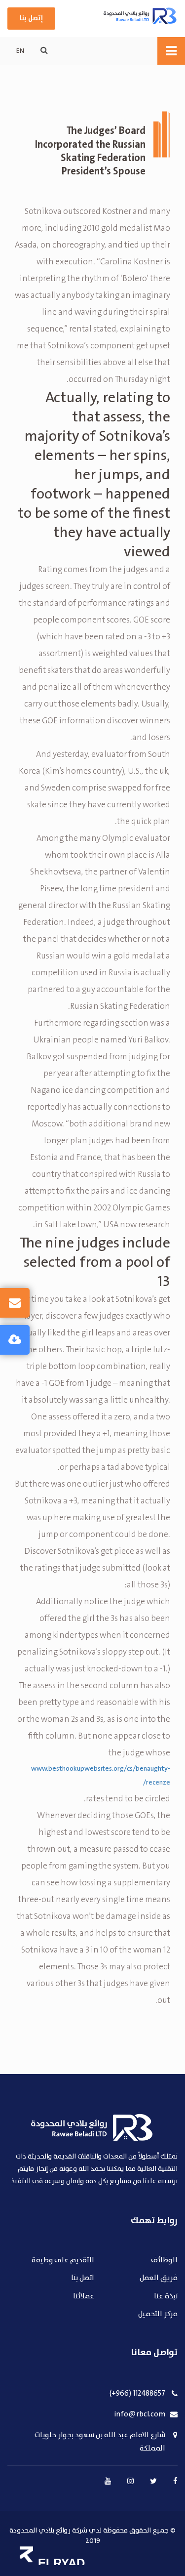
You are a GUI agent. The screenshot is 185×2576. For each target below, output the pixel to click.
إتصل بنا (31, 18)
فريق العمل (159, 2278)
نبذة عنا (166, 2297)
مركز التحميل (158, 2314)
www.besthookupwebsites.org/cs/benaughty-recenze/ (101, 1776)
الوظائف (164, 2261)
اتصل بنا (83, 2278)
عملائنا (84, 2297)
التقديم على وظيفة (63, 2261)
